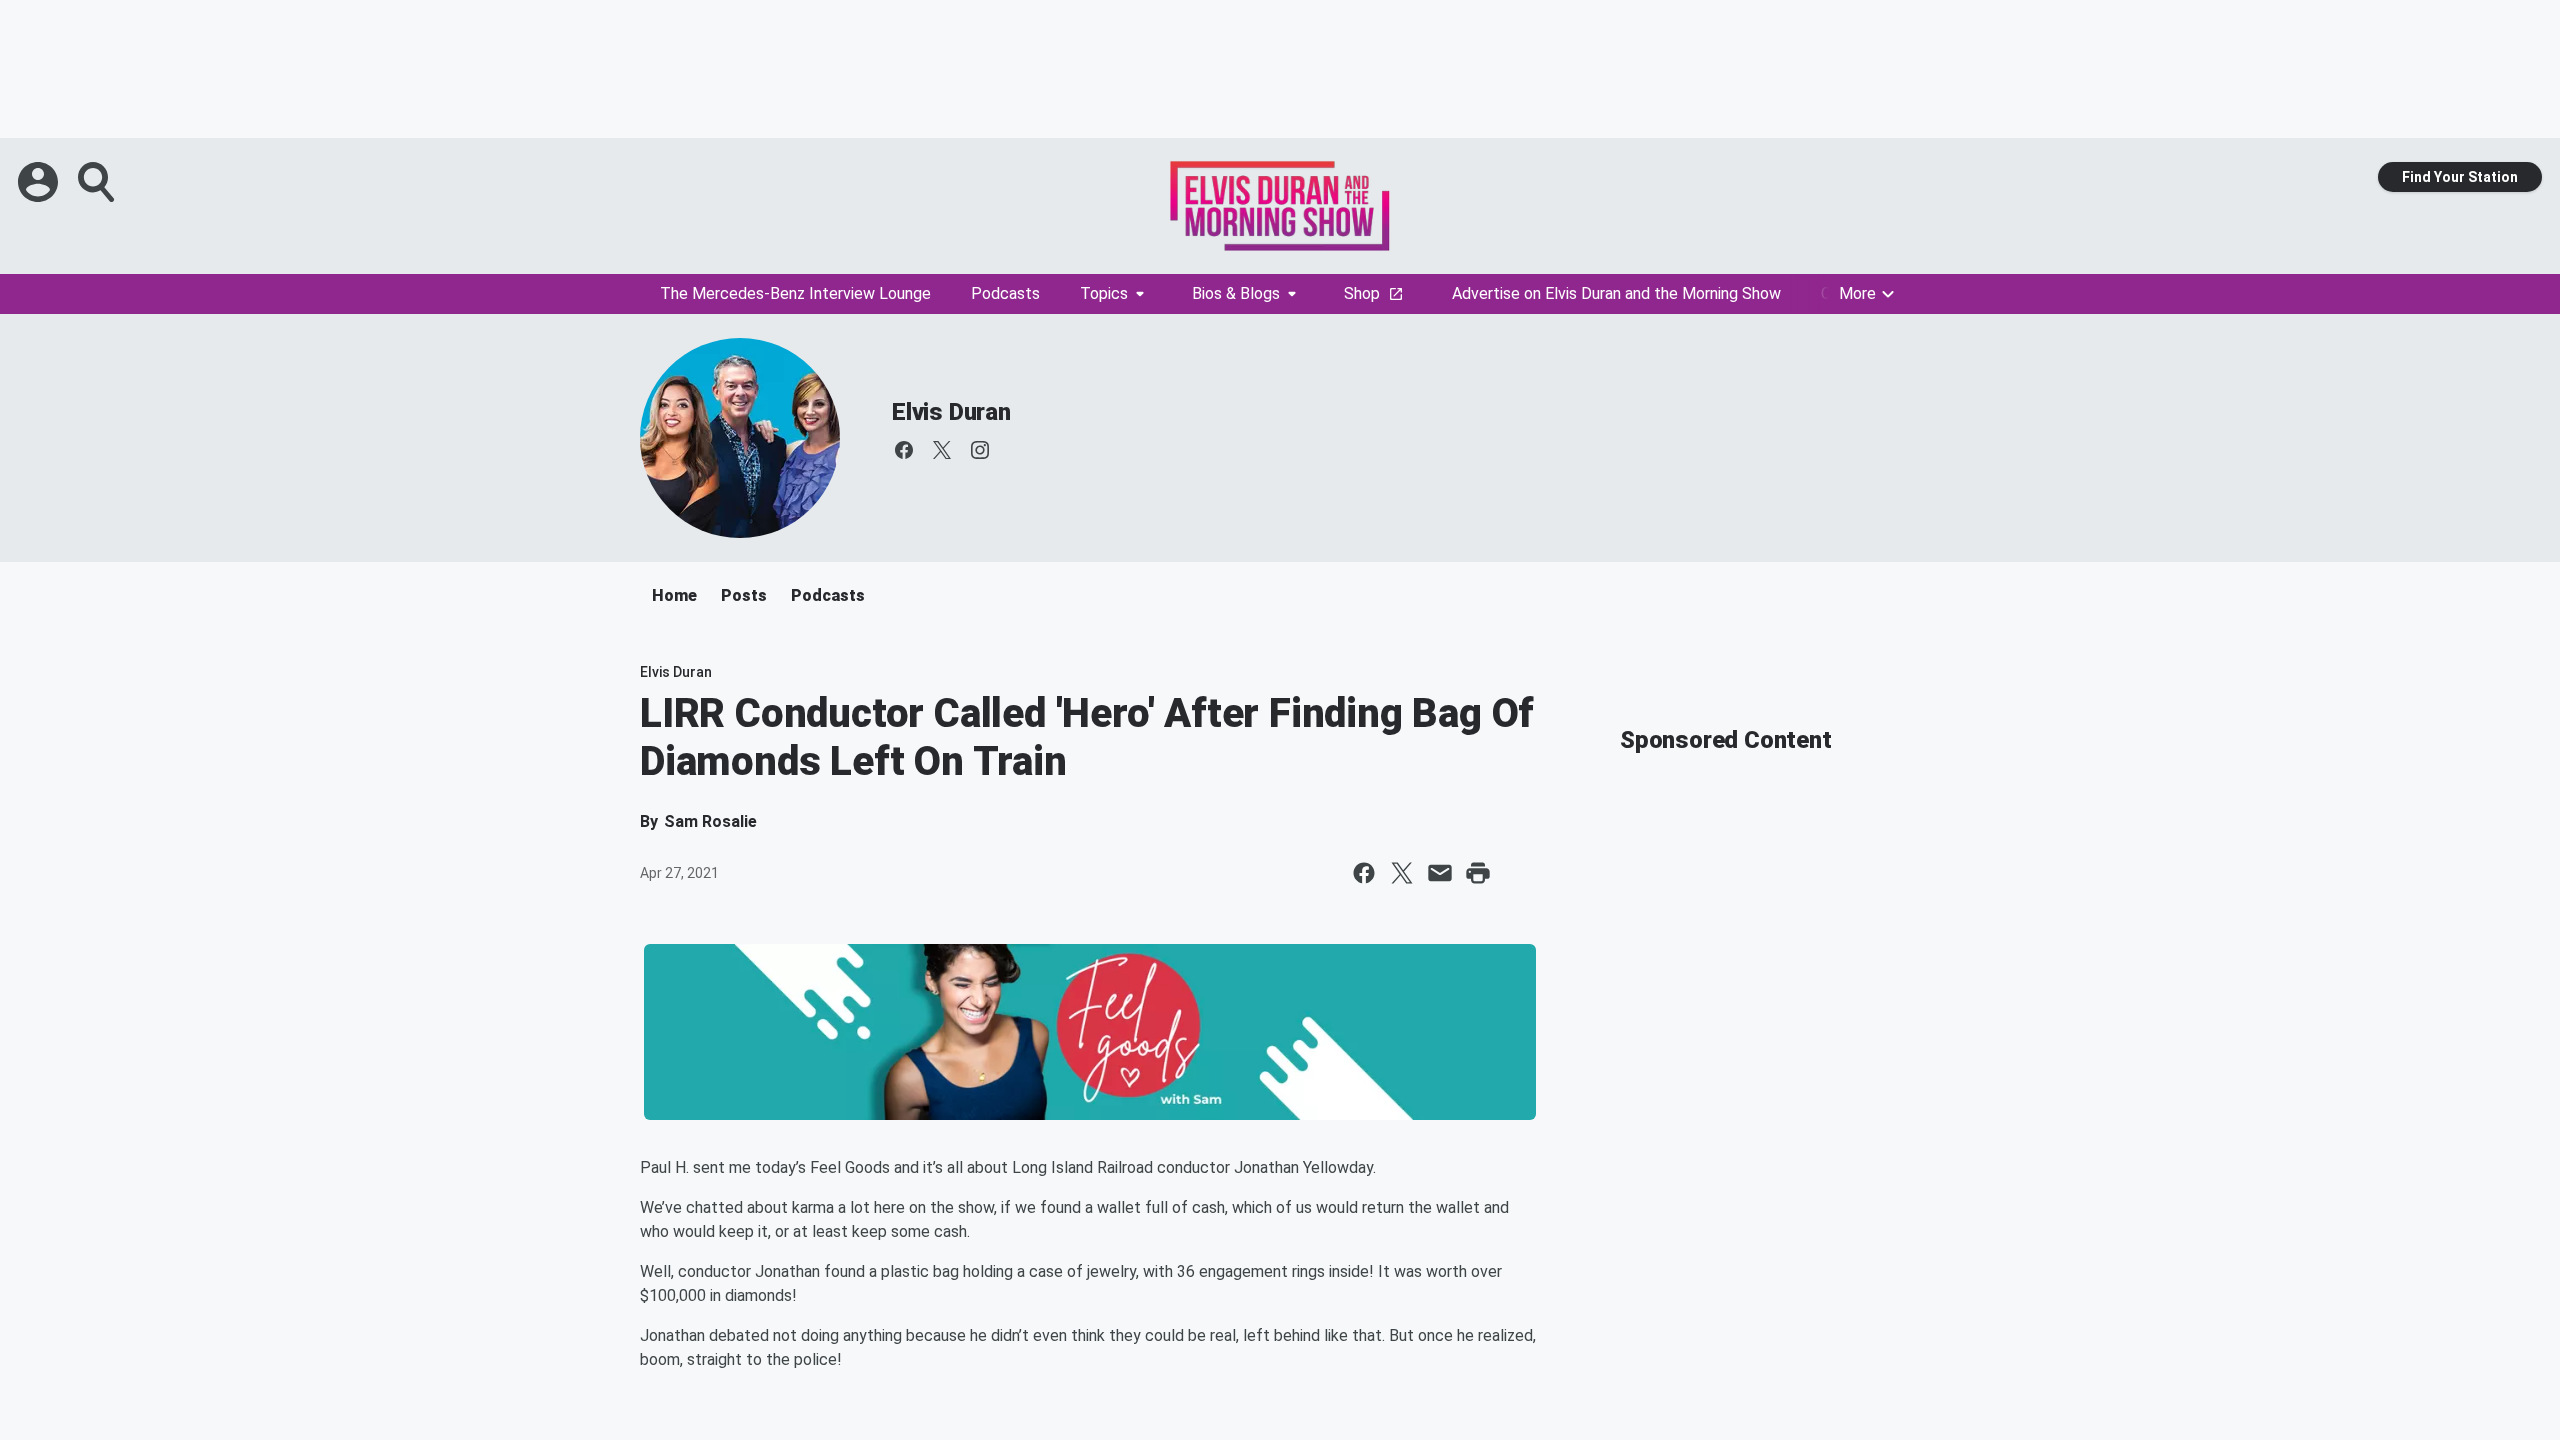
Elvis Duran (951, 412)
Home (674, 595)
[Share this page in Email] (1440, 873)
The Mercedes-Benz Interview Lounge (795, 293)
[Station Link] (1280, 206)
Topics (1104, 293)
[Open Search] (98, 182)
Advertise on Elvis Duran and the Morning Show (1616, 293)
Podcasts (1005, 293)
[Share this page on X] (1402, 873)
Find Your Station (2460, 177)
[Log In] (40, 182)
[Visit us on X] (942, 450)
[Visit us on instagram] (980, 450)
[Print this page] (1478, 873)
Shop (1362, 293)
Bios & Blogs (1236, 293)
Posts (744, 595)
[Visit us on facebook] (904, 450)
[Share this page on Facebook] (1364, 873)
